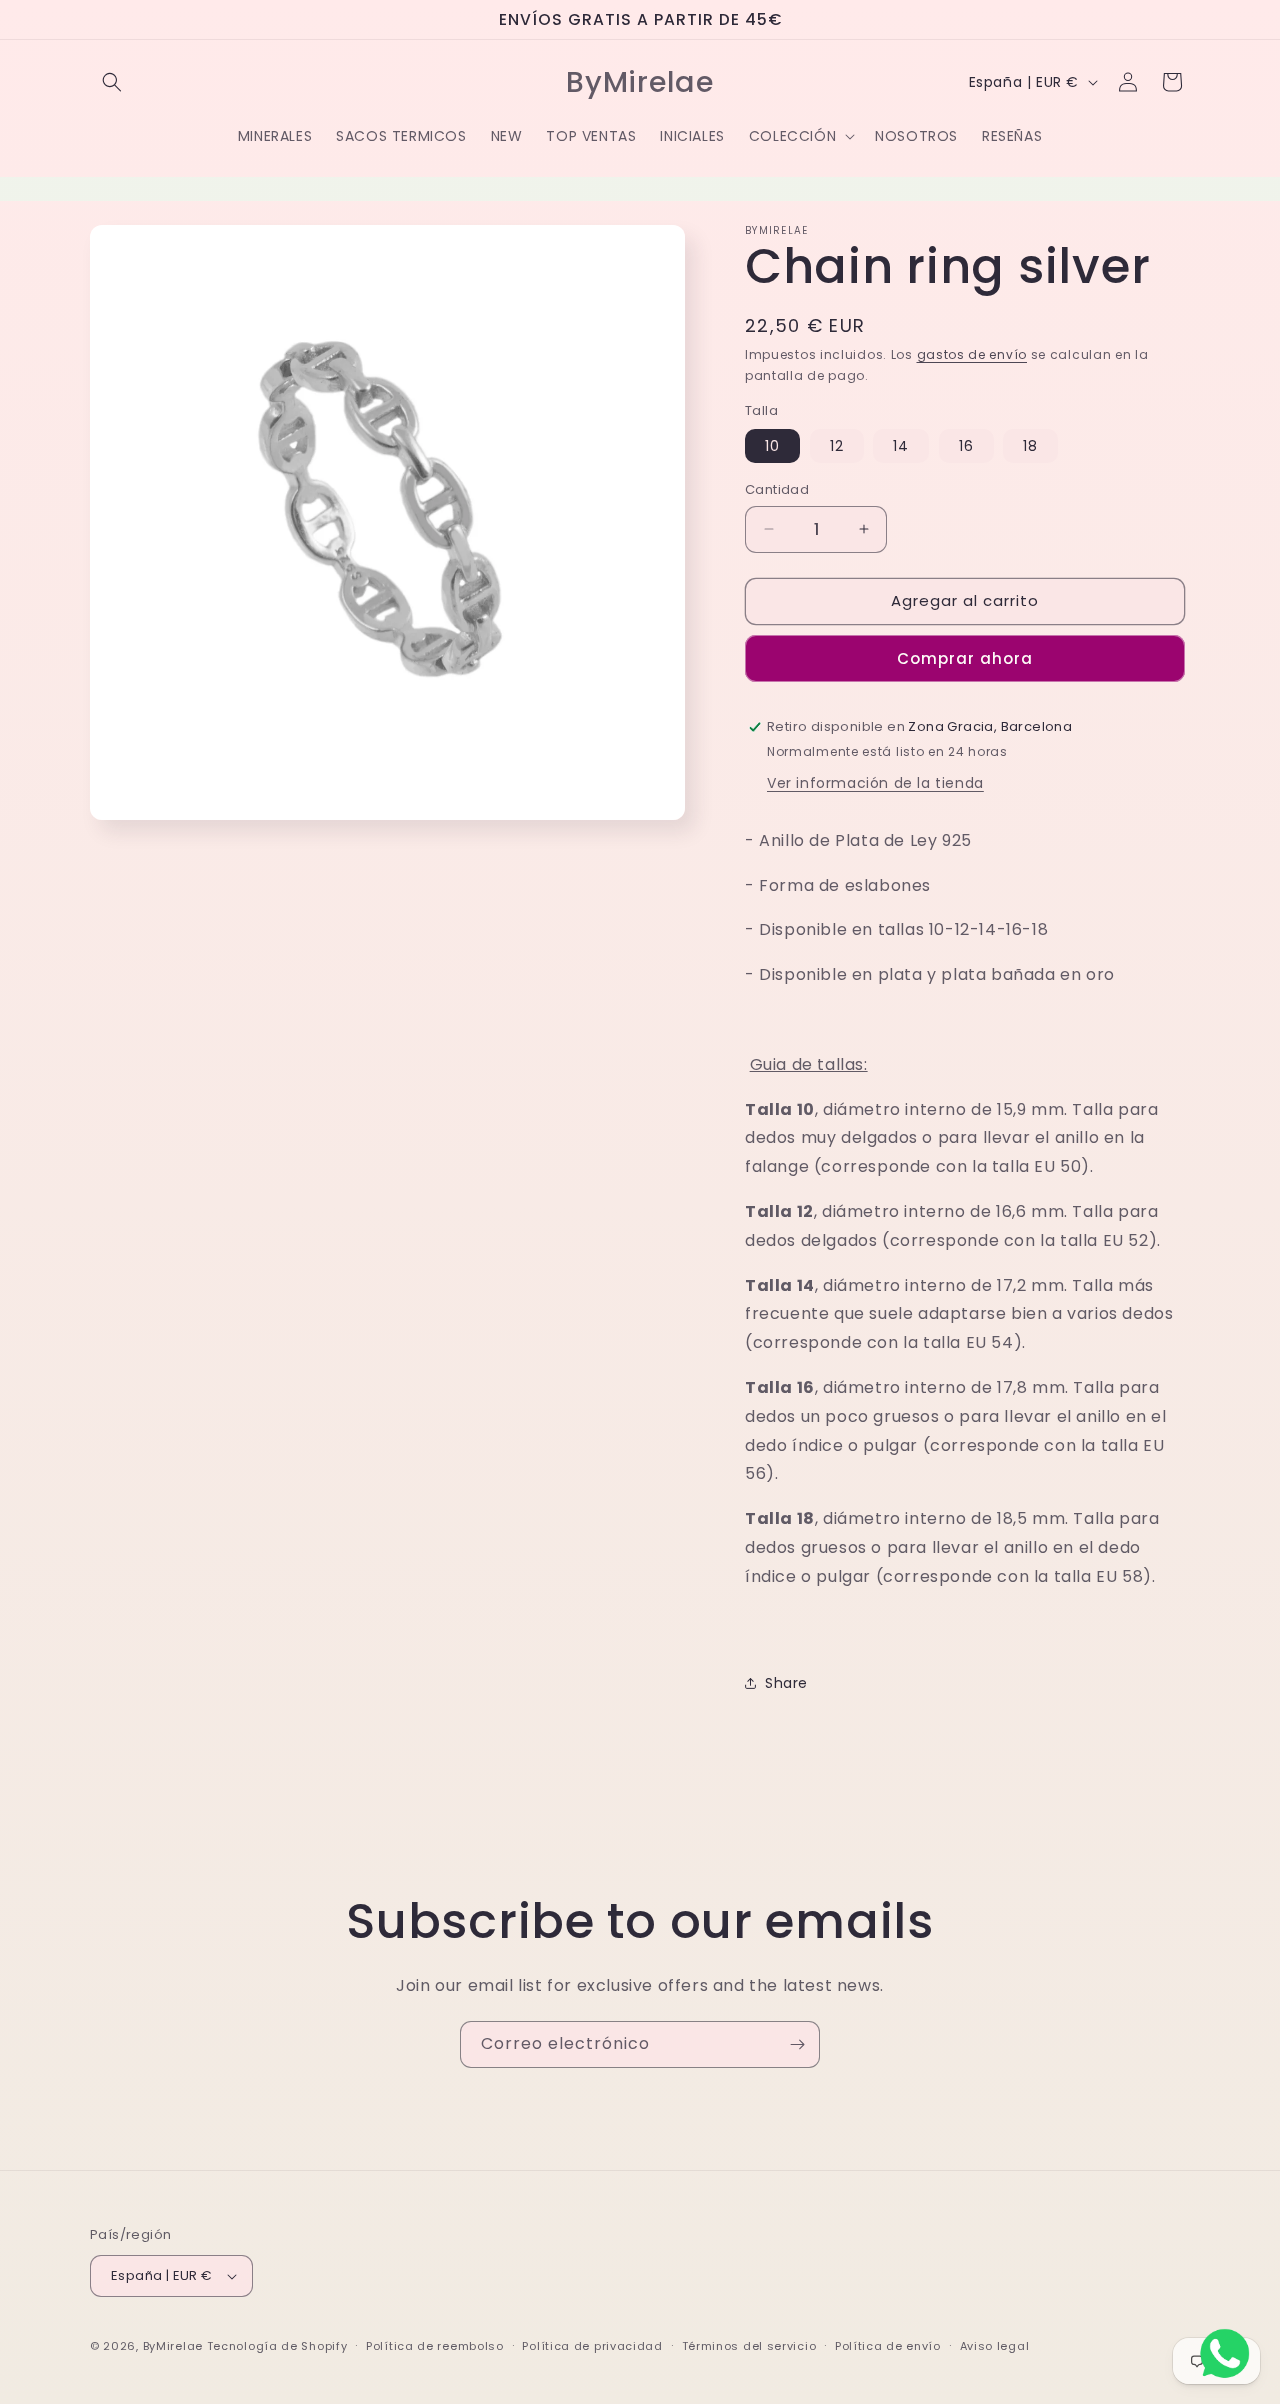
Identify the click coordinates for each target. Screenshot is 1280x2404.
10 (772, 446)
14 (901, 446)
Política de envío (888, 2346)
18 (1030, 446)
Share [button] (786, 1683)
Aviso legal (995, 2346)
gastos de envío (972, 354)
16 (966, 446)
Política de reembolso (435, 2346)
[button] (112, 82)
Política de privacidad (592, 2346)
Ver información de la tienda (875, 783)
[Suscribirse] (797, 2044)
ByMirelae (173, 2346)
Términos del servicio (749, 2346)
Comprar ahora (965, 658)
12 (837, 446)
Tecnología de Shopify (277, 2346)
